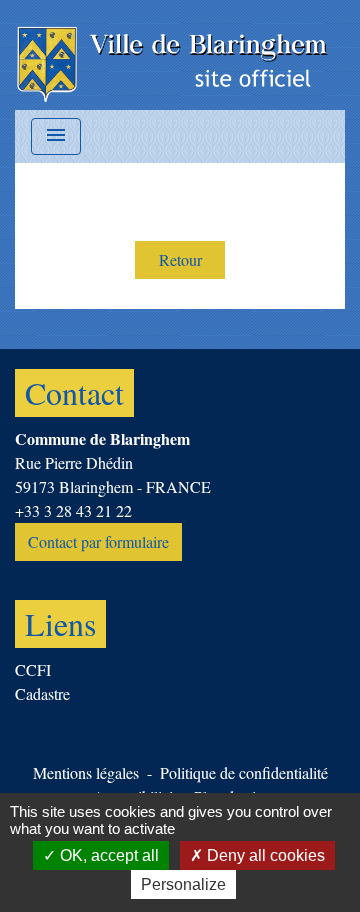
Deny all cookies (264, 855)
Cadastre (42, 693)
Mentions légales (86, 772)
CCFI (33, 669)
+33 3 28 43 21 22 (73, 510)
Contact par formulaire (98, 541)
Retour (180, 259)
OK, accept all (107, 855)
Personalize (183, 884)
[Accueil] (173, 55)
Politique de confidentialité (244, 772)
